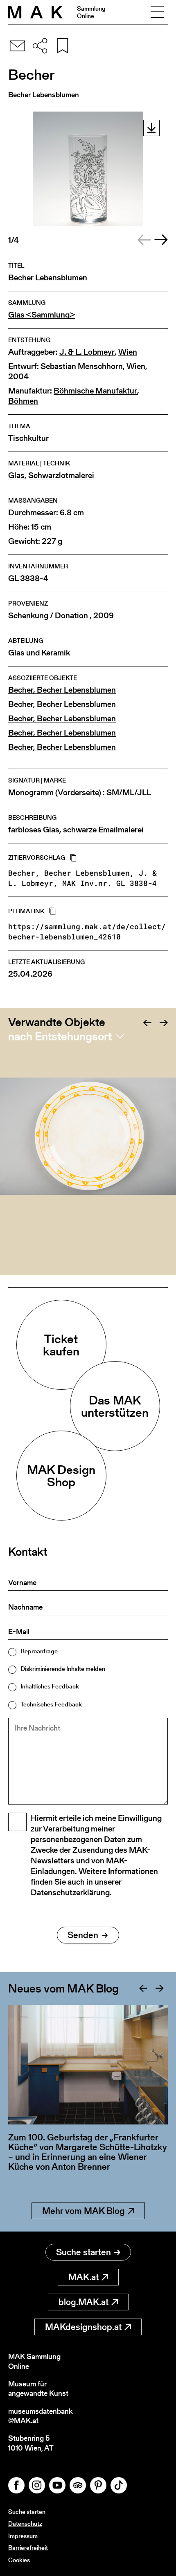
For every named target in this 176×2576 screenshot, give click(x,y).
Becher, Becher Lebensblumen (62, 690)
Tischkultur (28, 438)
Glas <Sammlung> (42, 315)
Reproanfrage (39, 1651)
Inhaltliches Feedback (50, 1686)
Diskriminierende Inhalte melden (63, 1669)
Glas (16, 475)
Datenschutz (25, 2523)
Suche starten (83, 2252)
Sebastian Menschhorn (82, 366)
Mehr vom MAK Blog (83, 2211)
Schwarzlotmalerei (61, 475)
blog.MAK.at (83, 2302)
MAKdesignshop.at (83, 2327)
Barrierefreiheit (28, 2548)
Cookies (19, 2560)
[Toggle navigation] (157, 12)
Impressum (23, 2536)
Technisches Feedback (51, 1704)
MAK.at (83, 2277)
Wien (128, 352)
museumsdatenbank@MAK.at (40, 2416)
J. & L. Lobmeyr (87, 352)
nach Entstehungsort (60, 1036)
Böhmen (23, 401)
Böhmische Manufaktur (95, 391)
